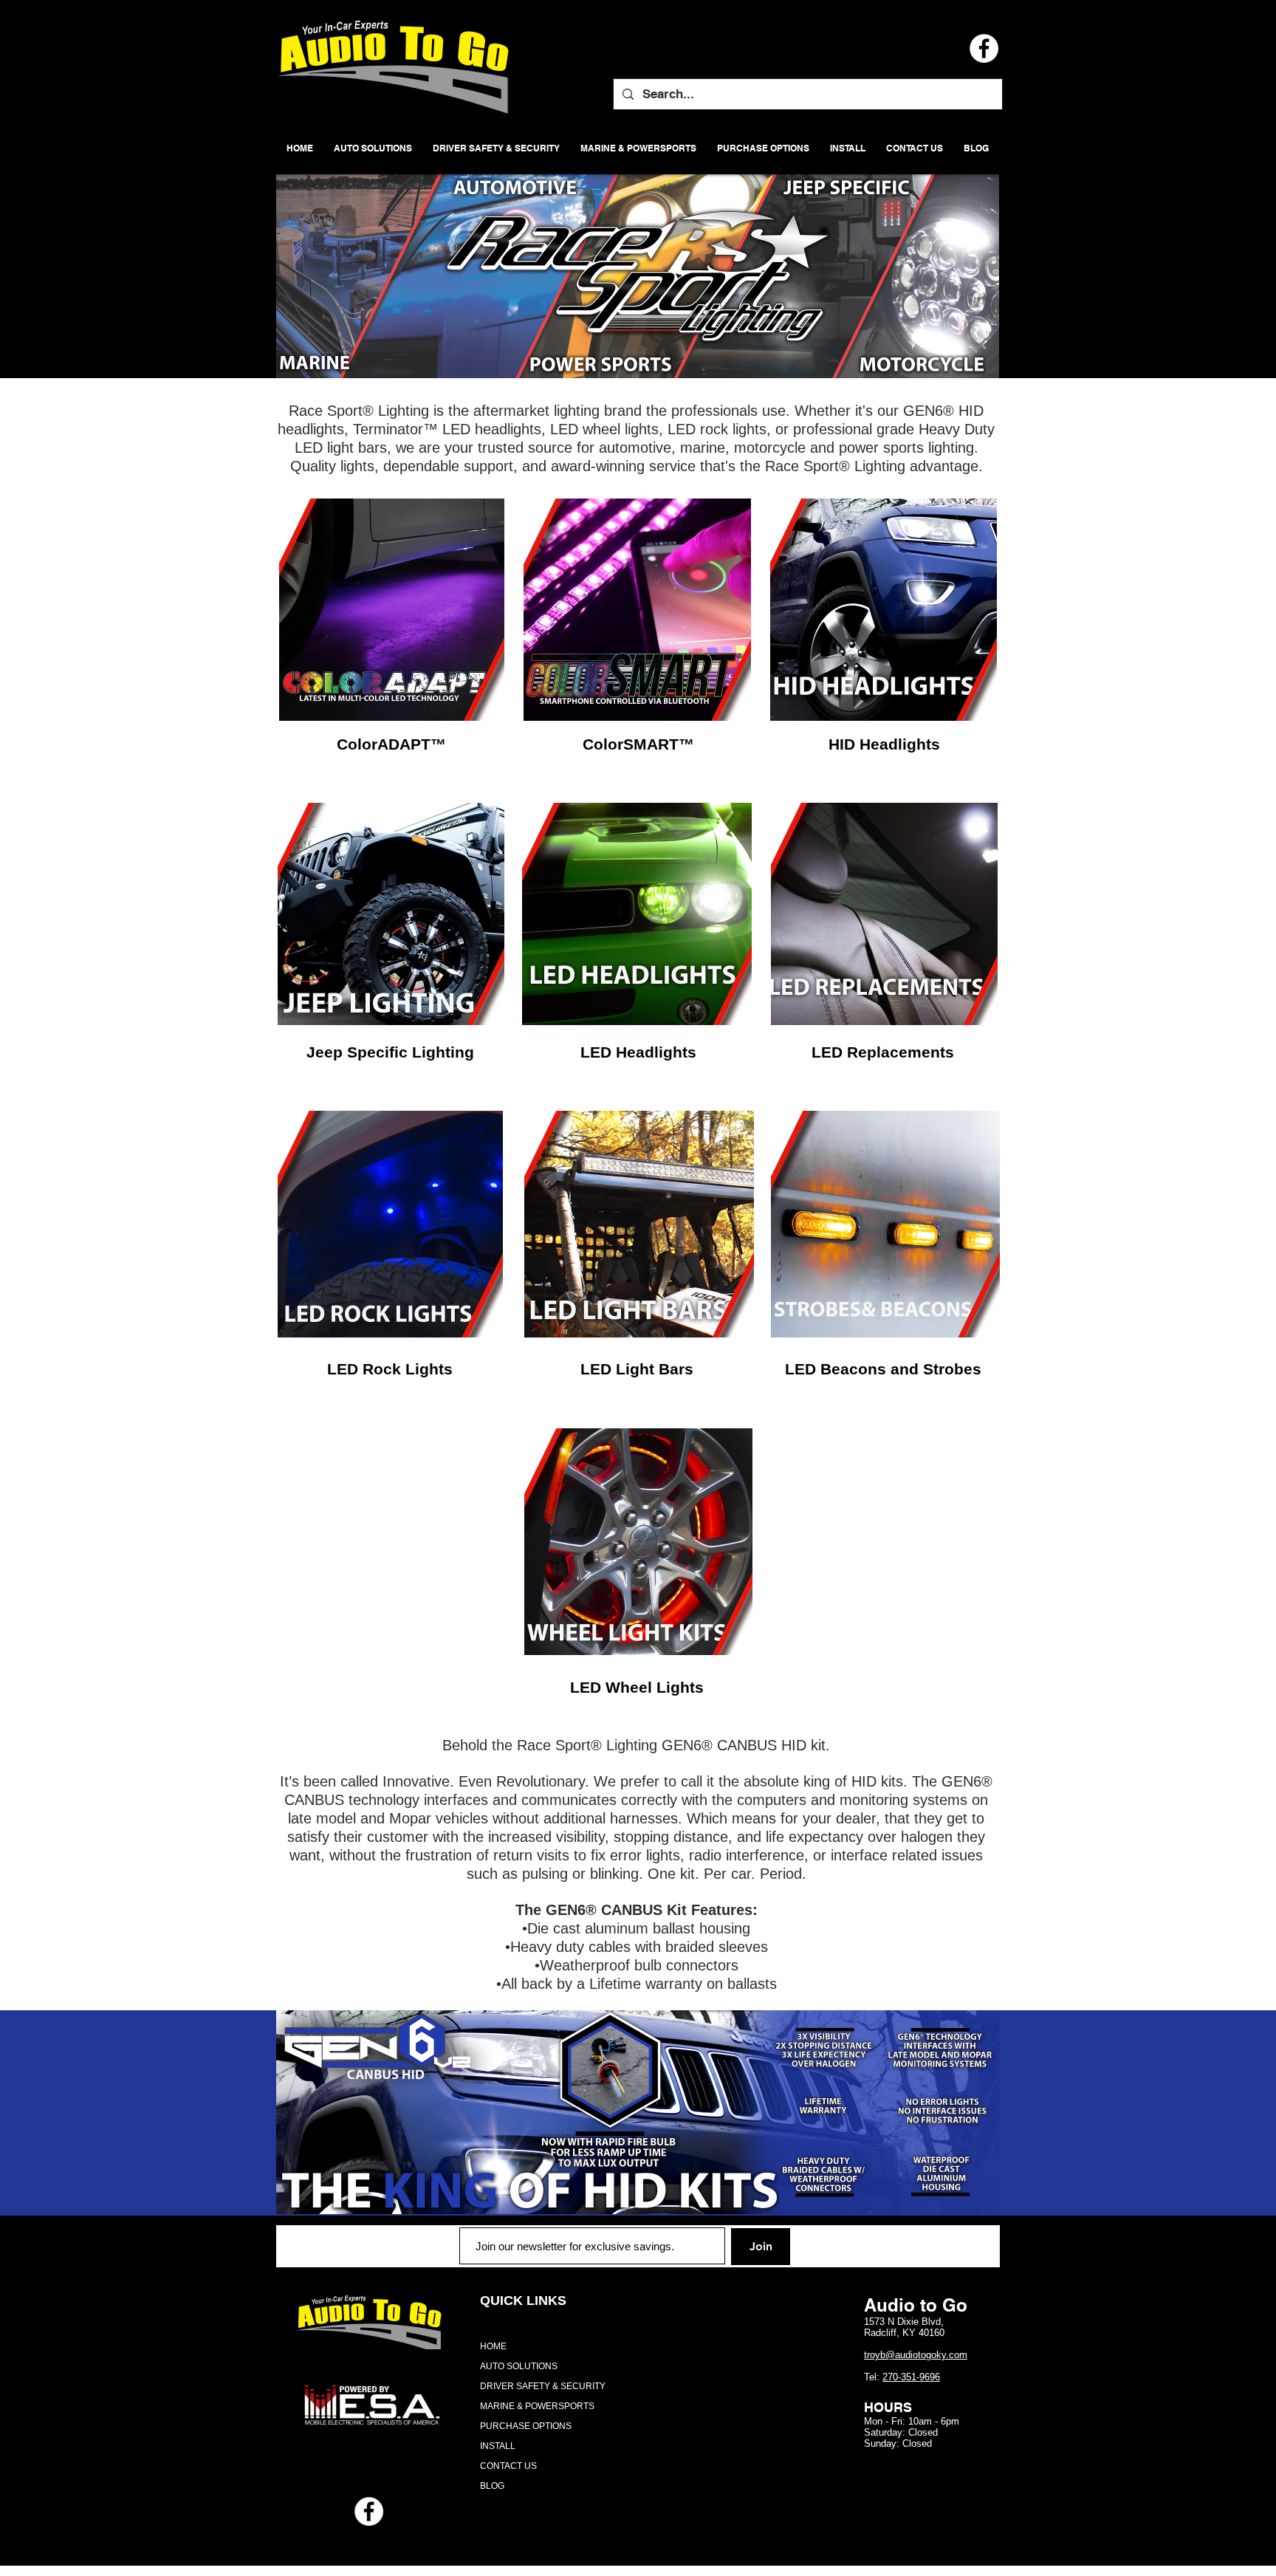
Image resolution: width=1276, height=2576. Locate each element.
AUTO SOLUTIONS (519, 2366)
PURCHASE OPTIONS (526, 2426)
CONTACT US (508, 2466)
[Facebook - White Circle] (369, 2511)
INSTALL (498, 2446)
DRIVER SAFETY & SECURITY (543, 2386)
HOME (493, 2346)
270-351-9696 (911, 2377)
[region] (392, 610)
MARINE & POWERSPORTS (537, 2406)
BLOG (492, 2486)
